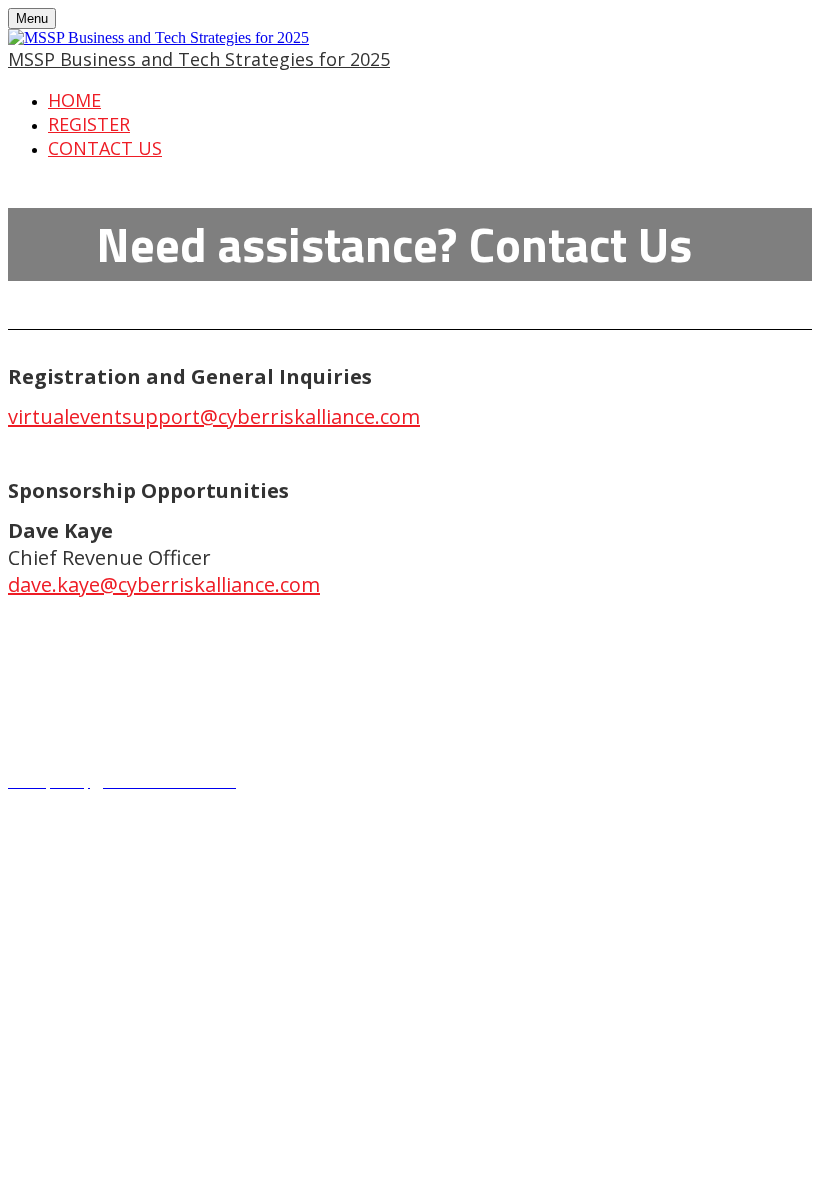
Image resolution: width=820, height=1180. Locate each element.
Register (89, 124)
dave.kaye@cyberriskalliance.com (164, 584)
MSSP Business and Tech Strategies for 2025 (199, 59)
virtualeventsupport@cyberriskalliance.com (214, 416)
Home (74, 100)
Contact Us (105, 148)
